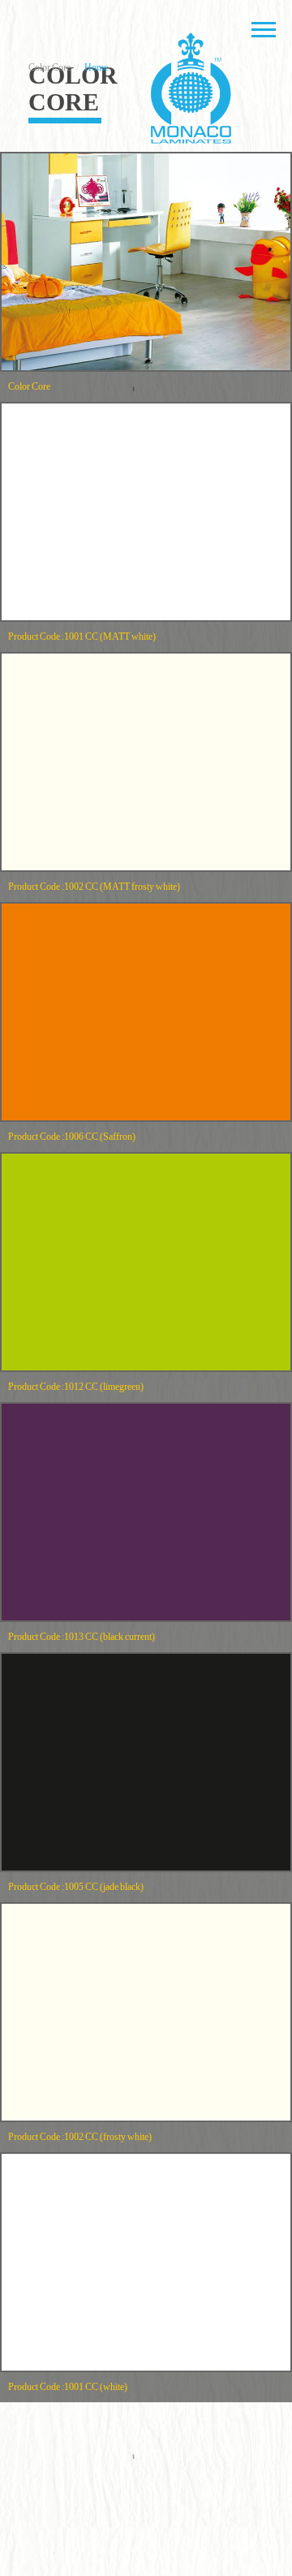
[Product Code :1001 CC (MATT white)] (146, 512)
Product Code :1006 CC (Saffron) (72, 1137)
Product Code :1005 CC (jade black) (76, 1887)
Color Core (29, 386)
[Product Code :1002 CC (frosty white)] (146, 2012)
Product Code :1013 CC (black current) (82, 1637)
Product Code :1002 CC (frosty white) (80, 2137)
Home (96, 67)
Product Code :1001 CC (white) (68, 2387)
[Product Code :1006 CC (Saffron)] (146, 1012)
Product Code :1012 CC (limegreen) (76, 1387)
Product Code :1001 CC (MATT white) (82, 636)
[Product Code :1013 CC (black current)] (146, 1512)
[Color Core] (146, 262)
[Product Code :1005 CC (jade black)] (146, 1762)
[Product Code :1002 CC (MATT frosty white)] (146, 762)
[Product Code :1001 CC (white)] (146, 2262)
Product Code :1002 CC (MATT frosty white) (94, 887)
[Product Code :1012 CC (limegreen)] (146, 1262)
